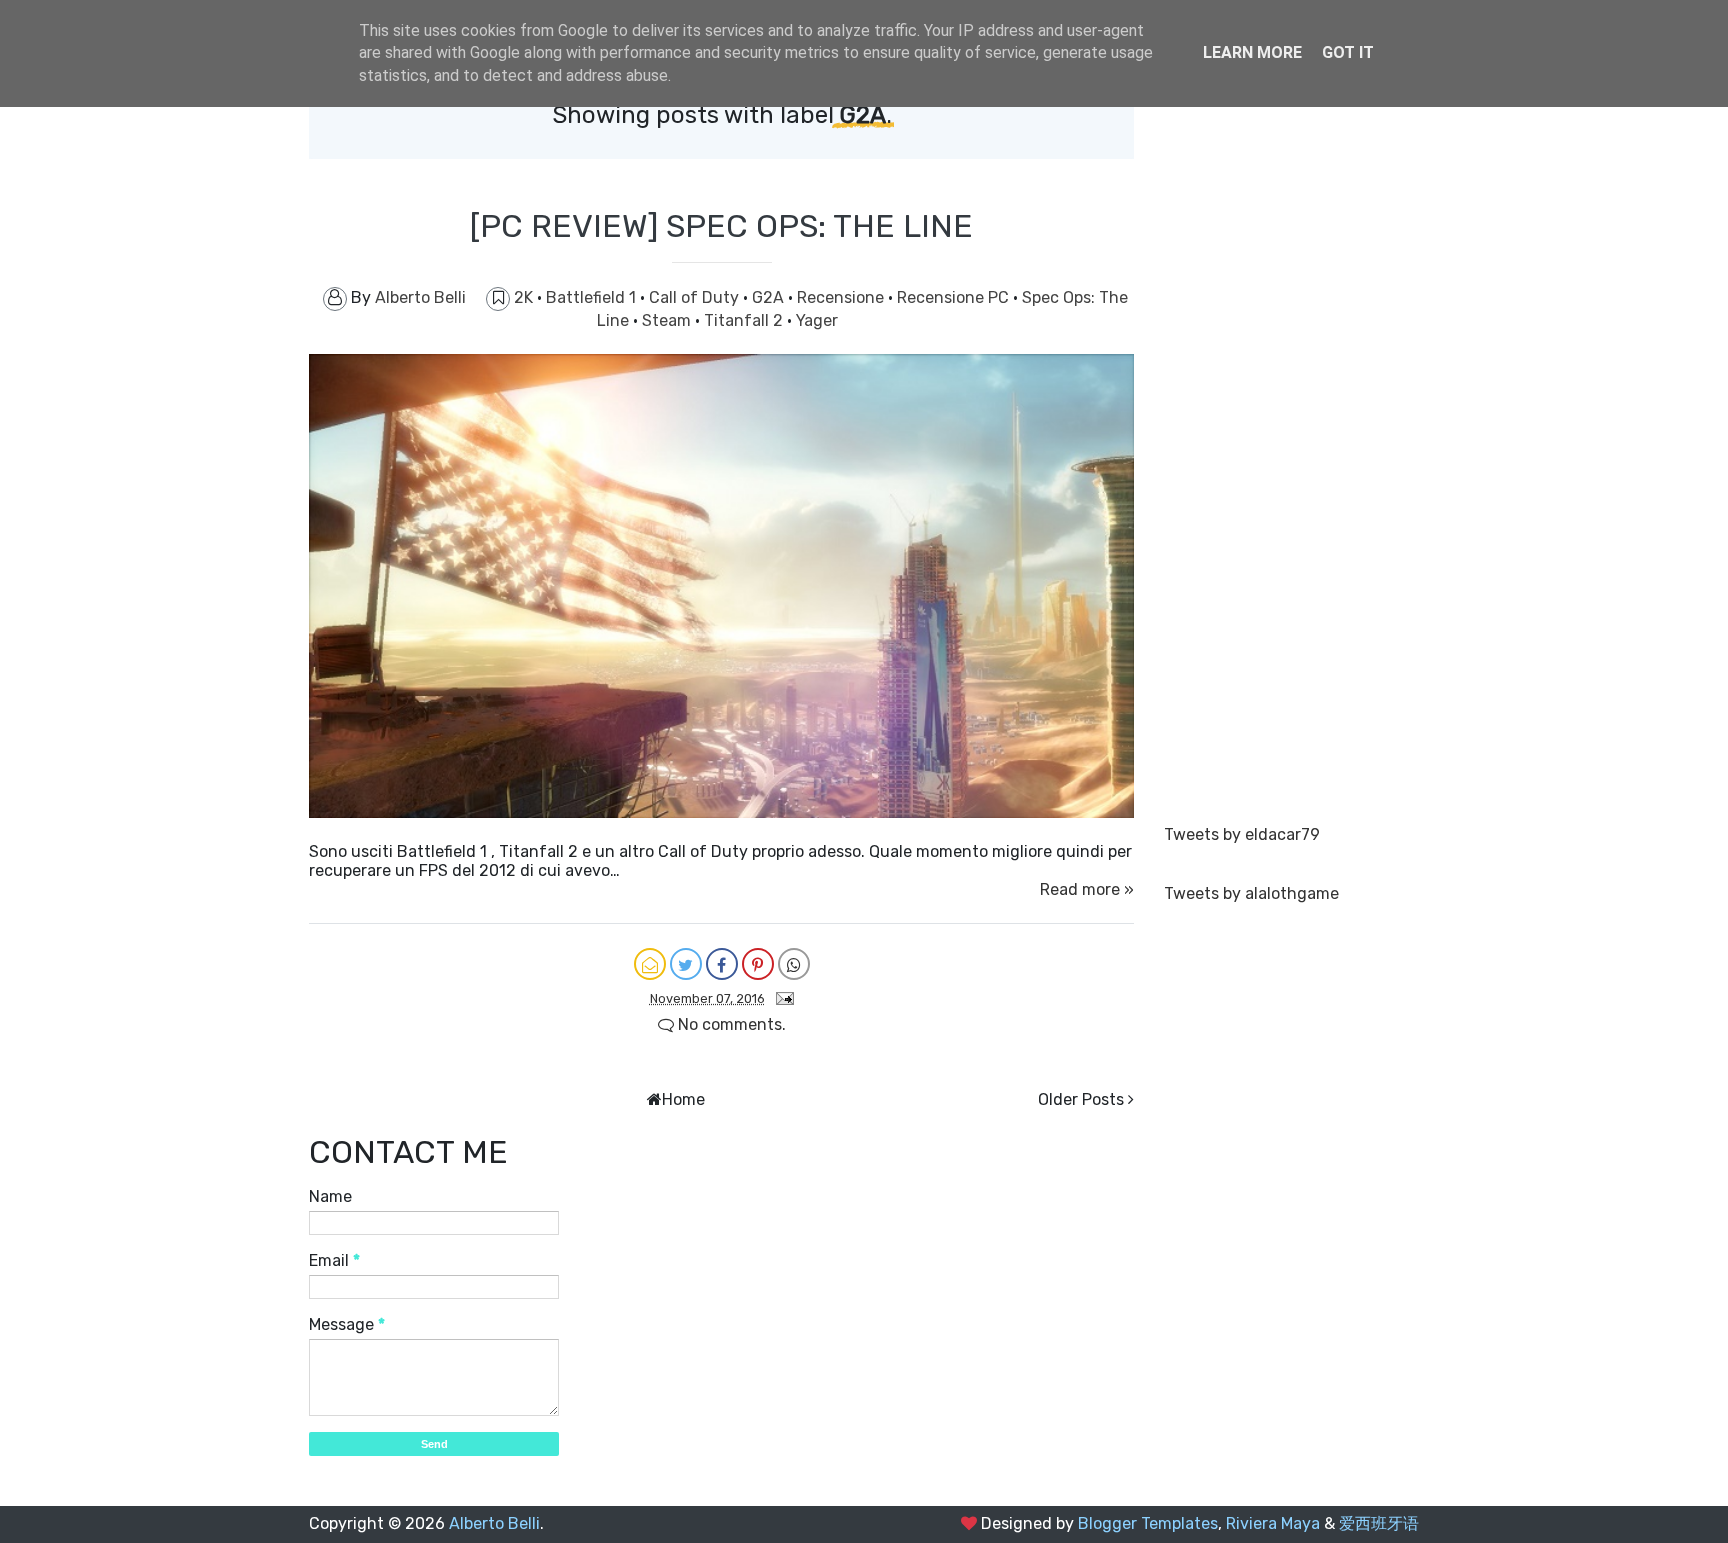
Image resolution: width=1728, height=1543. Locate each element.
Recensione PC (955, 297)
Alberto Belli (494, 1523)
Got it (1348, 52)
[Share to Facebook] (722, 964)
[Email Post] (781, 997)
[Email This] (650, 964)
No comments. (730, 1024)
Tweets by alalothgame (1251, 893)
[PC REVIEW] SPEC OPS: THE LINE (721, 226)
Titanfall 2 (745, 320)
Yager (817, 320)
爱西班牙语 (1379, 1523)
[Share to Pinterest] (758, 964)
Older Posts (1081, 1099)
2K (525, 297)
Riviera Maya (1273, 1523)
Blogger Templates (1148, 1523)
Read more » (1087, 889)
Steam (668, 320)
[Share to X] (686, 964)
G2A (770, 297)
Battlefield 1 (593, 297)
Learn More (1252, 52)
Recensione (842, 297)
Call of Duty (696, 297)
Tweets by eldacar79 (1242, 834)
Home (683, 1099)
